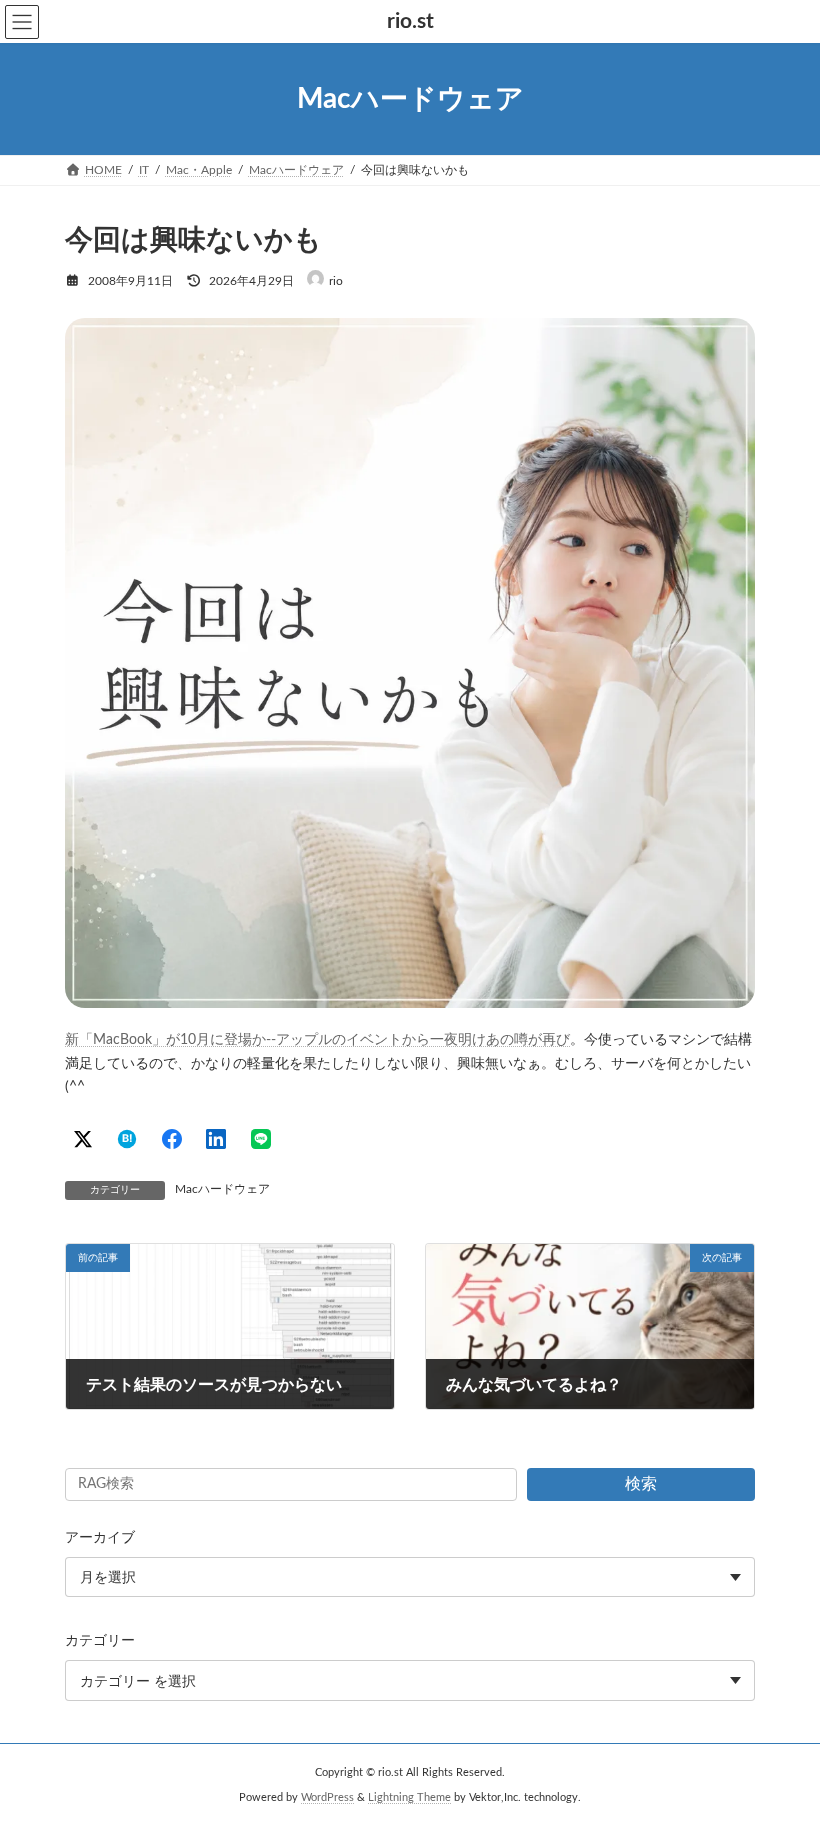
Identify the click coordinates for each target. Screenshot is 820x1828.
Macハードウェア (222, 1189)
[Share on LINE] (261, 1139)
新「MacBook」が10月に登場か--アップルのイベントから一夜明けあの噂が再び (317, 1040)
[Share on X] (83, 1139)
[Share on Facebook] (172, 1139)
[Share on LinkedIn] (216, 1139)
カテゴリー (100, 1641)
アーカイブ (100, 1538)
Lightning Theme (409, 1798)
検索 (641, 1484)
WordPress (327, 1798)
